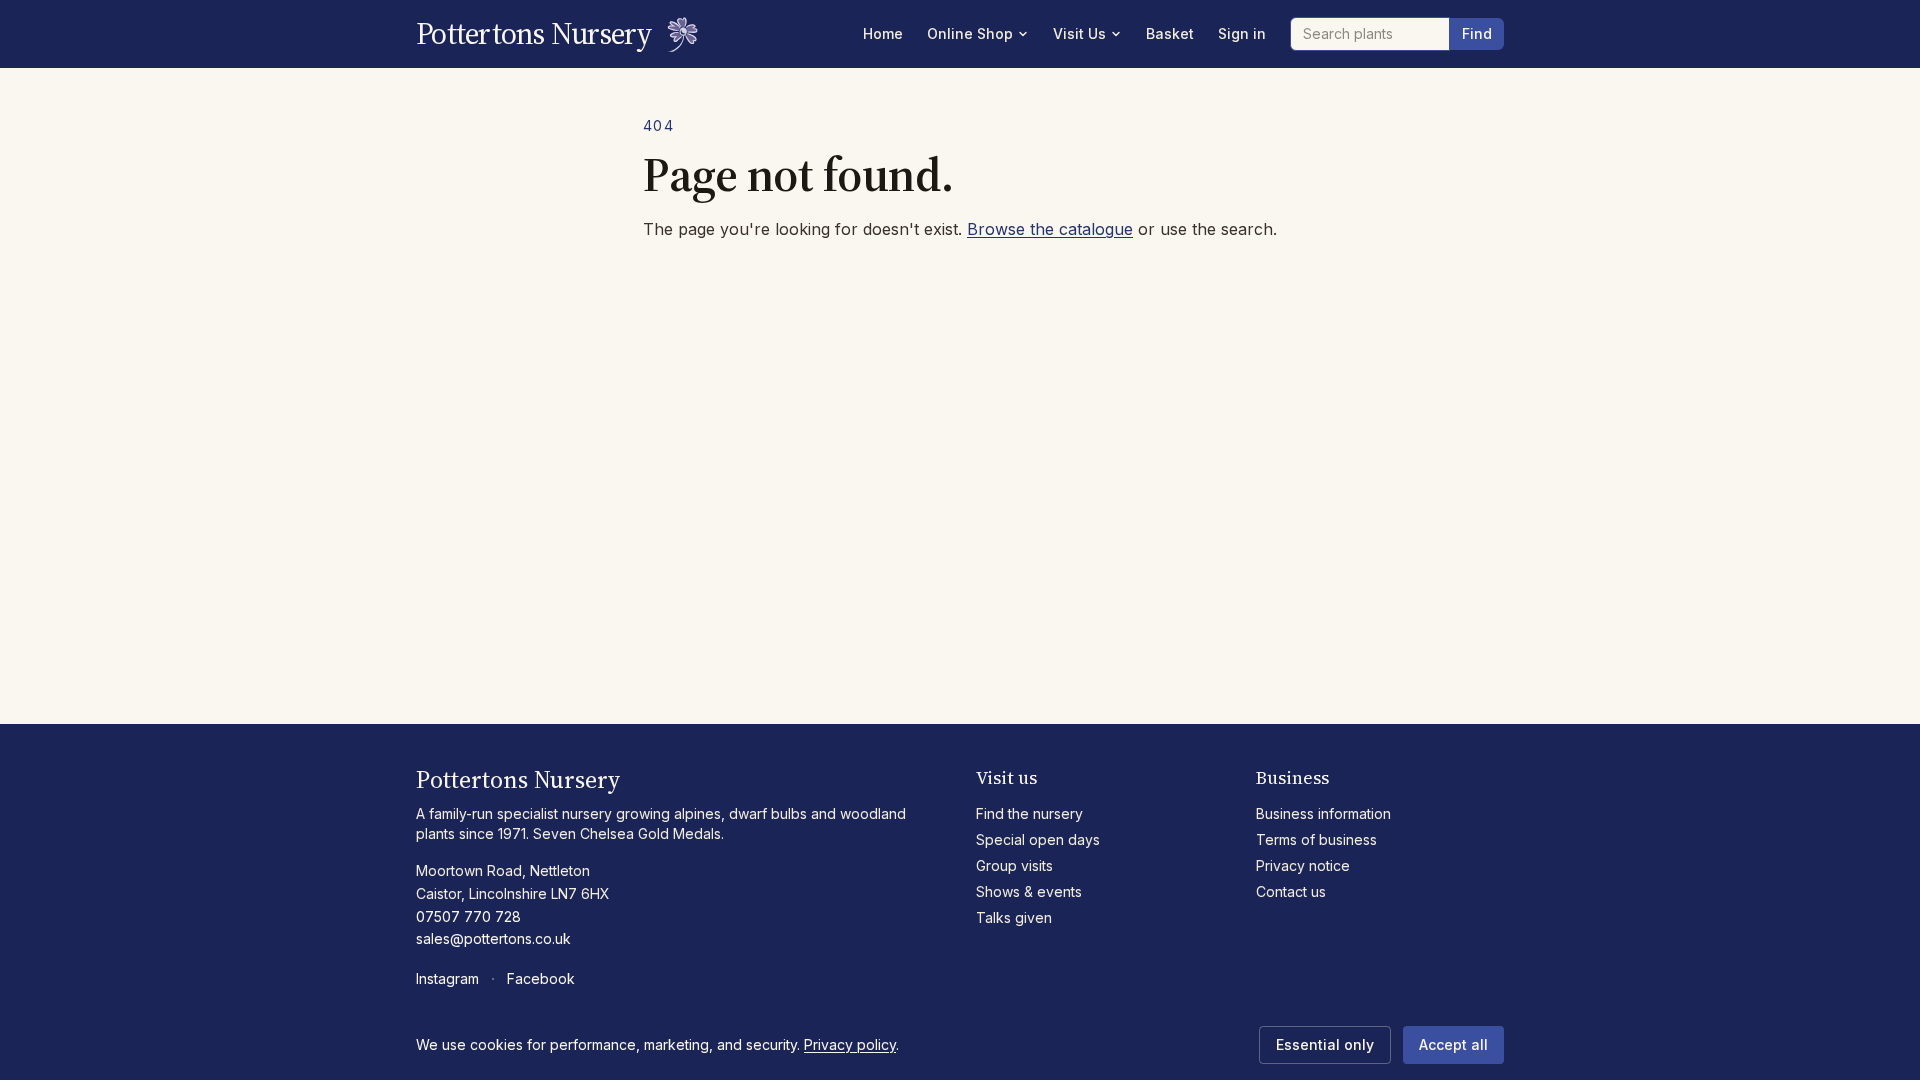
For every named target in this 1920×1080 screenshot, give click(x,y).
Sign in (1242, 33)
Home (883, 33)
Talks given (1014, 917)
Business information (1323, 813)
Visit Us (1079, 33)
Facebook (541, 978)
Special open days (1038, 839)
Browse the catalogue (1050, 229)
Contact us (1291, 891)
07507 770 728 (468, 916)
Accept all (1453, 1044)
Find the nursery (1029, 813)
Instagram (447, 978)
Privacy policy (850, 1044)
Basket (1170, 33)
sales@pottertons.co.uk (493, 938)
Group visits (1014, 865)
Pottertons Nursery (534, 34)
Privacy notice (1303, 865)
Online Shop (970, 33)
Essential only (1325, 1044)
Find (1477, 33)
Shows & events (1029, 891)
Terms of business (1316, 839)
